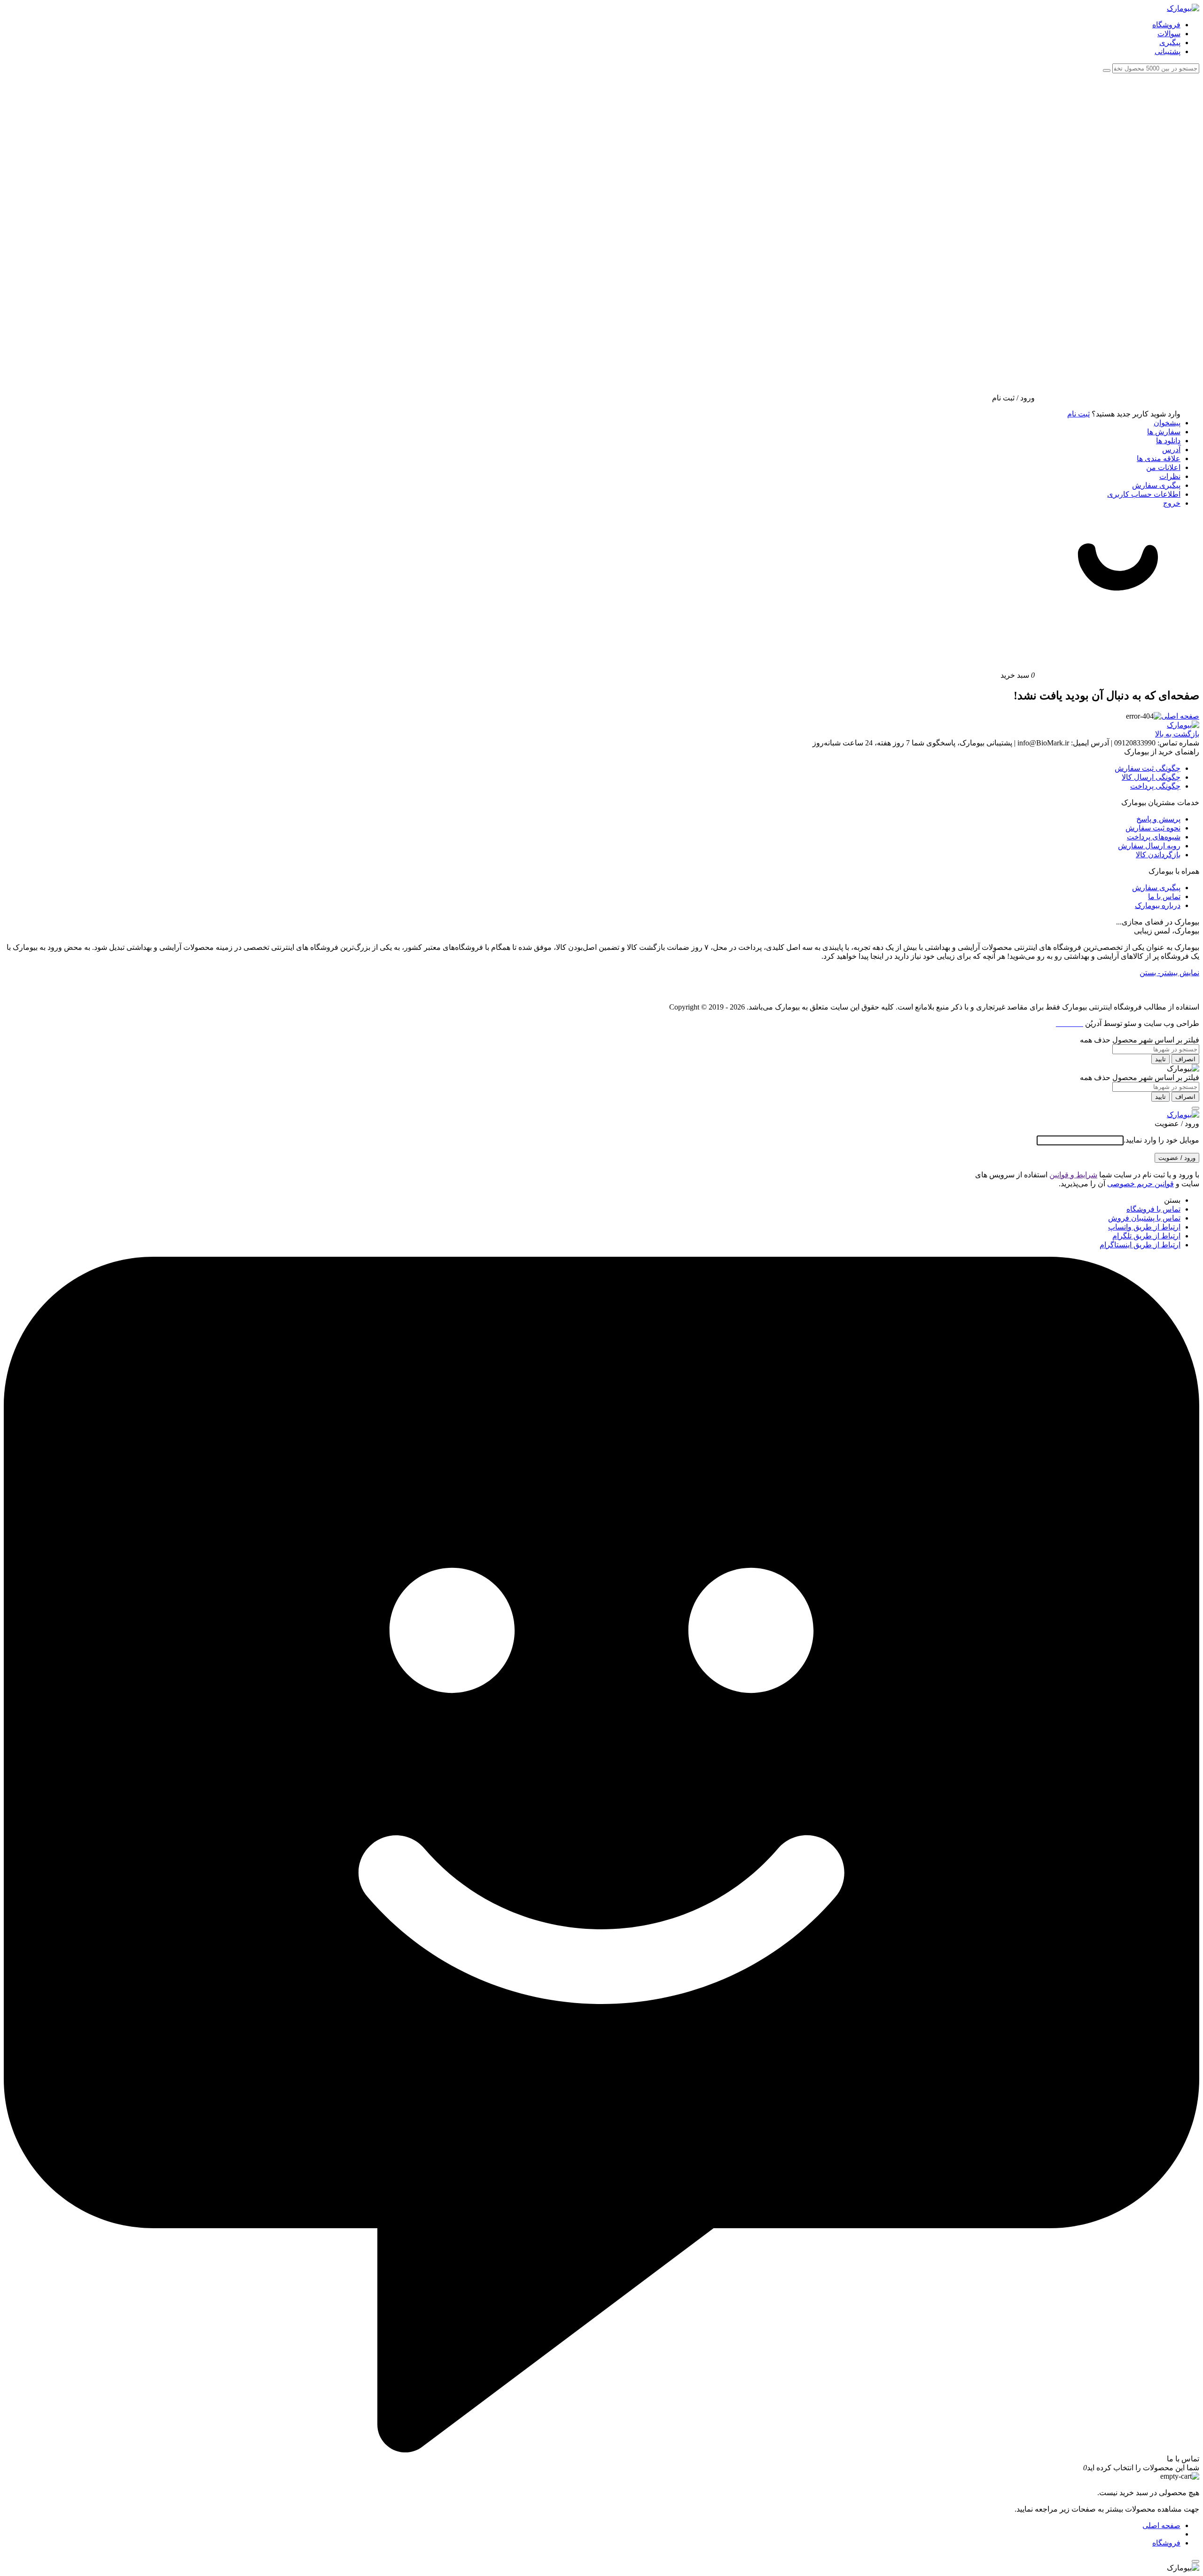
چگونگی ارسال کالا (1151, 777)
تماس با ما (1164, 897)
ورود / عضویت (1177, 1158)
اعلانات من (1163, 467)
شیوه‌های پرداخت (1154, 837)
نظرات (1170, 476)
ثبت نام (1078, 414)
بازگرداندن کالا (1158, 855)
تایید (1160, 1059)
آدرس (1171, 450)
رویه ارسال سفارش (1149, 846)
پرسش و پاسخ (1158, 819)
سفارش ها (1164, 432)
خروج (1172, 503)
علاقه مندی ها (1159, 458)
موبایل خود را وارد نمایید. (1161, 1140)
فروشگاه (1166, 2543)
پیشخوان (1167, 423)
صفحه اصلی (1180, 716)
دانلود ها (1168, 441)
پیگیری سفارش (1156, 485)
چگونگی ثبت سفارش (1148, 768)
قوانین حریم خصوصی (1141, 1184)
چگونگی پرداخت (1155, 786)
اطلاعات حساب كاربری (1144, 494)
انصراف (1185, 1059)
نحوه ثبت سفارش (1153, 828)
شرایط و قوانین (1073, 1175)
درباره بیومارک (1158, 905)
